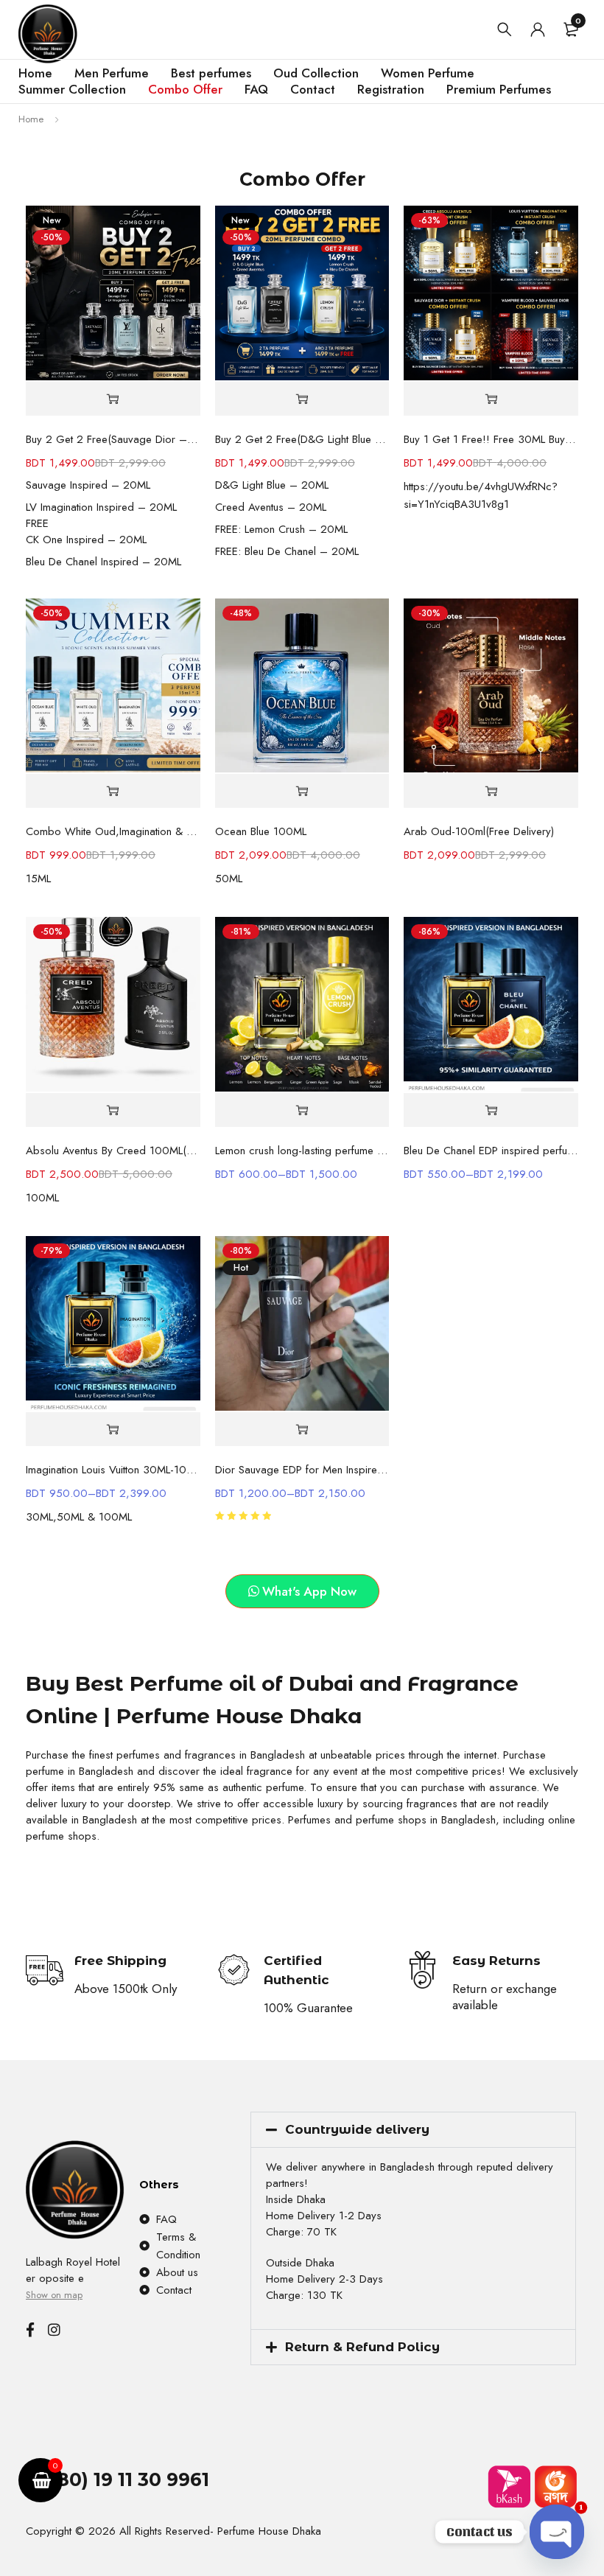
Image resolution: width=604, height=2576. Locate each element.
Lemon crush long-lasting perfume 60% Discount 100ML (302, 1151)
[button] (113, 399)
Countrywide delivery (357, 2129)
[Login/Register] (538, 29)
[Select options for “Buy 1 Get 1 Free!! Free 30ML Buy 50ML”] (491, 399)
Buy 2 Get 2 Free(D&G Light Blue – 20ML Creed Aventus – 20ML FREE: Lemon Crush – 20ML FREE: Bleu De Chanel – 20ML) (302, 439)
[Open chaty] (557, 2532)
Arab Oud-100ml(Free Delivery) (479, 831)
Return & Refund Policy (362, 2347)
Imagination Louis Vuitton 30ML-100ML (113, 1470)
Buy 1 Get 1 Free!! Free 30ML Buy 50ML (491, 439)
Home (31, 119)
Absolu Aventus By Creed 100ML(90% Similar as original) (113, 1151)
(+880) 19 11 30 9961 (117, 2479)
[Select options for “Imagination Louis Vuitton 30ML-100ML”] (113, 1430)
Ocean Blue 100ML (261, 831)
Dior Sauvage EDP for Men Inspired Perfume (302, 1470)
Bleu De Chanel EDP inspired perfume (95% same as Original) (491, 1151)
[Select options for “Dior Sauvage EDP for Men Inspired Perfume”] (302, 1430)
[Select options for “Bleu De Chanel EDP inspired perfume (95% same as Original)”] (491, 1110)
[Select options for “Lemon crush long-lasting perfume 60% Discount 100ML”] (302, 1110)
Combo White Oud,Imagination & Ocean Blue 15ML (113, 831)
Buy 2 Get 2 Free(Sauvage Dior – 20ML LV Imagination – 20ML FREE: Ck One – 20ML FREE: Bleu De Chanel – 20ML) (113, 439)
